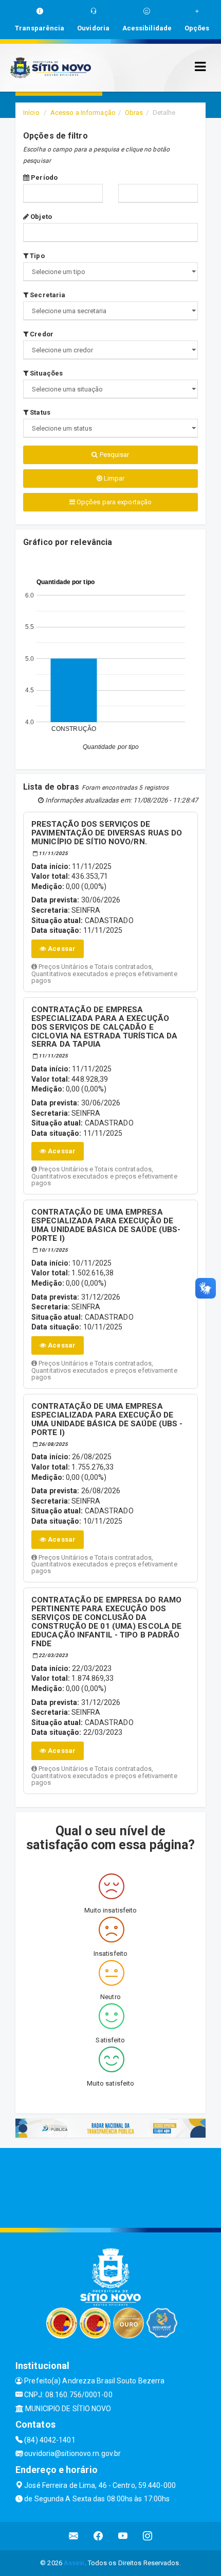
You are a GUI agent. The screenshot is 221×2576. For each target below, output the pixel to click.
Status (39, 412)
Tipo (36, 256)
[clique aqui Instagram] (148, 2536)
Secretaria (47, 295)
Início (31, 113)
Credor (41, 334)
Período (43, 177)
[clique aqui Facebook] (98, 2536)
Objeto (40, 217)
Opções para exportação (113, 502)
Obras (134, 113)
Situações (45, 373)
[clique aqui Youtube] (123, 2536)
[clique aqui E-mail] (74, 2536)
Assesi (74, 2563)
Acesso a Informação (83, 113)
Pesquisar (114, 455)
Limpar (114, 478)
